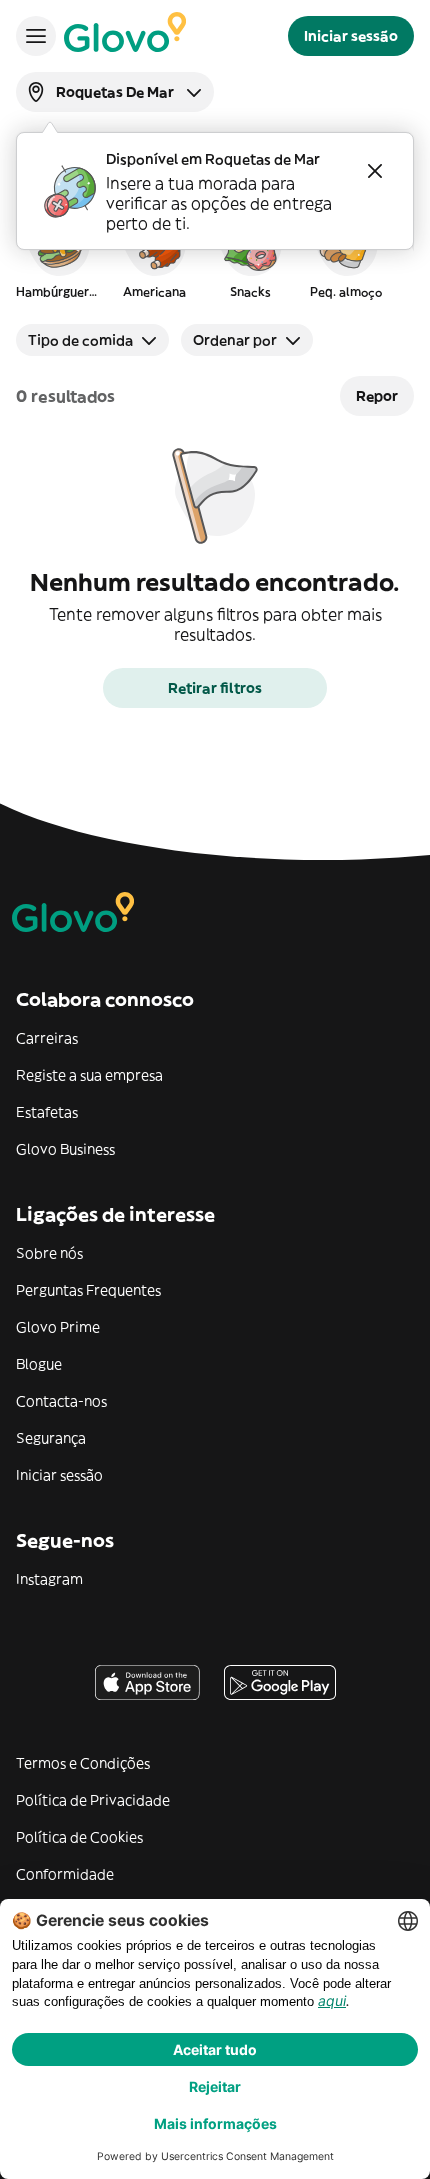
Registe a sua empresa (89, 1075)
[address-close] (375, 171)
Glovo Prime (58, 1327)
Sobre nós (49, 1253)
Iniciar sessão (59, 1475)
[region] (215, 254)
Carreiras (47, 1038)
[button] (58, 254)
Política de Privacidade (93, 1800)
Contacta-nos (61, 1401)
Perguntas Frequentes (88, 1290)
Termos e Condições (83, 1763)
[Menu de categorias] (36, 36)
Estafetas (47, 1112)
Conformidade (65, 1874)
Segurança (51, 1438)
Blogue (39, 1364)
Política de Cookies (79, 1837)
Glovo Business (65, 1149)
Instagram (49, 1579)
